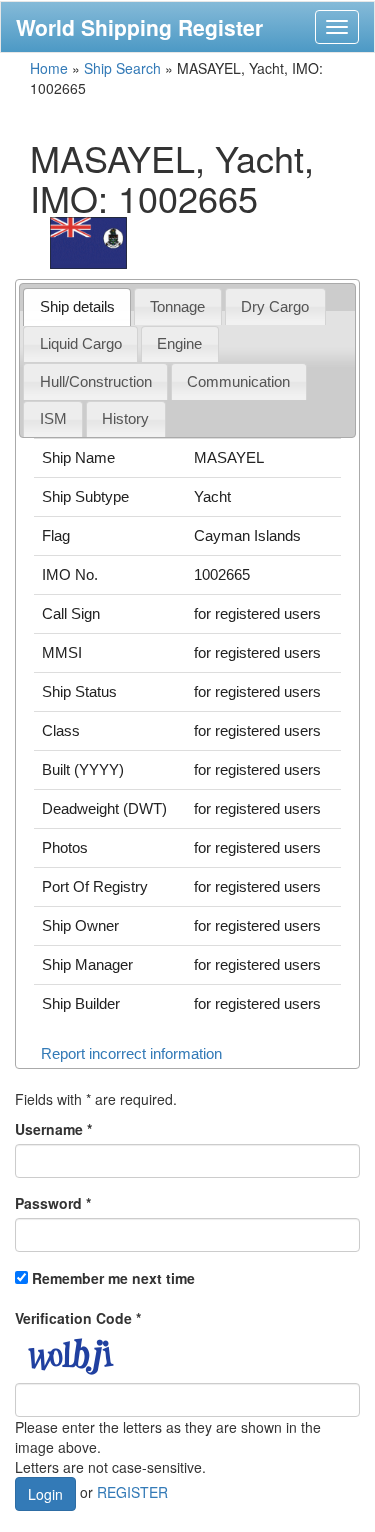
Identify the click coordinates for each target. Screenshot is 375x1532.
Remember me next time (113, 1278)
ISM (53, 418)
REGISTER (132, 1492)
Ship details (77, 306)
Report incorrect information (131, 1053)
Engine (179, 343)
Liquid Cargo (81, 343)
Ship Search (122, 68)
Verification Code (78, 1318)
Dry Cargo (275, 306)
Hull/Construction (96, 381)
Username (53, 1129)
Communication (238, 381)
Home (49, 68)
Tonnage (177, 306)
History (125, 418)
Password (53, 1203)
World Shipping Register (139, 27)
